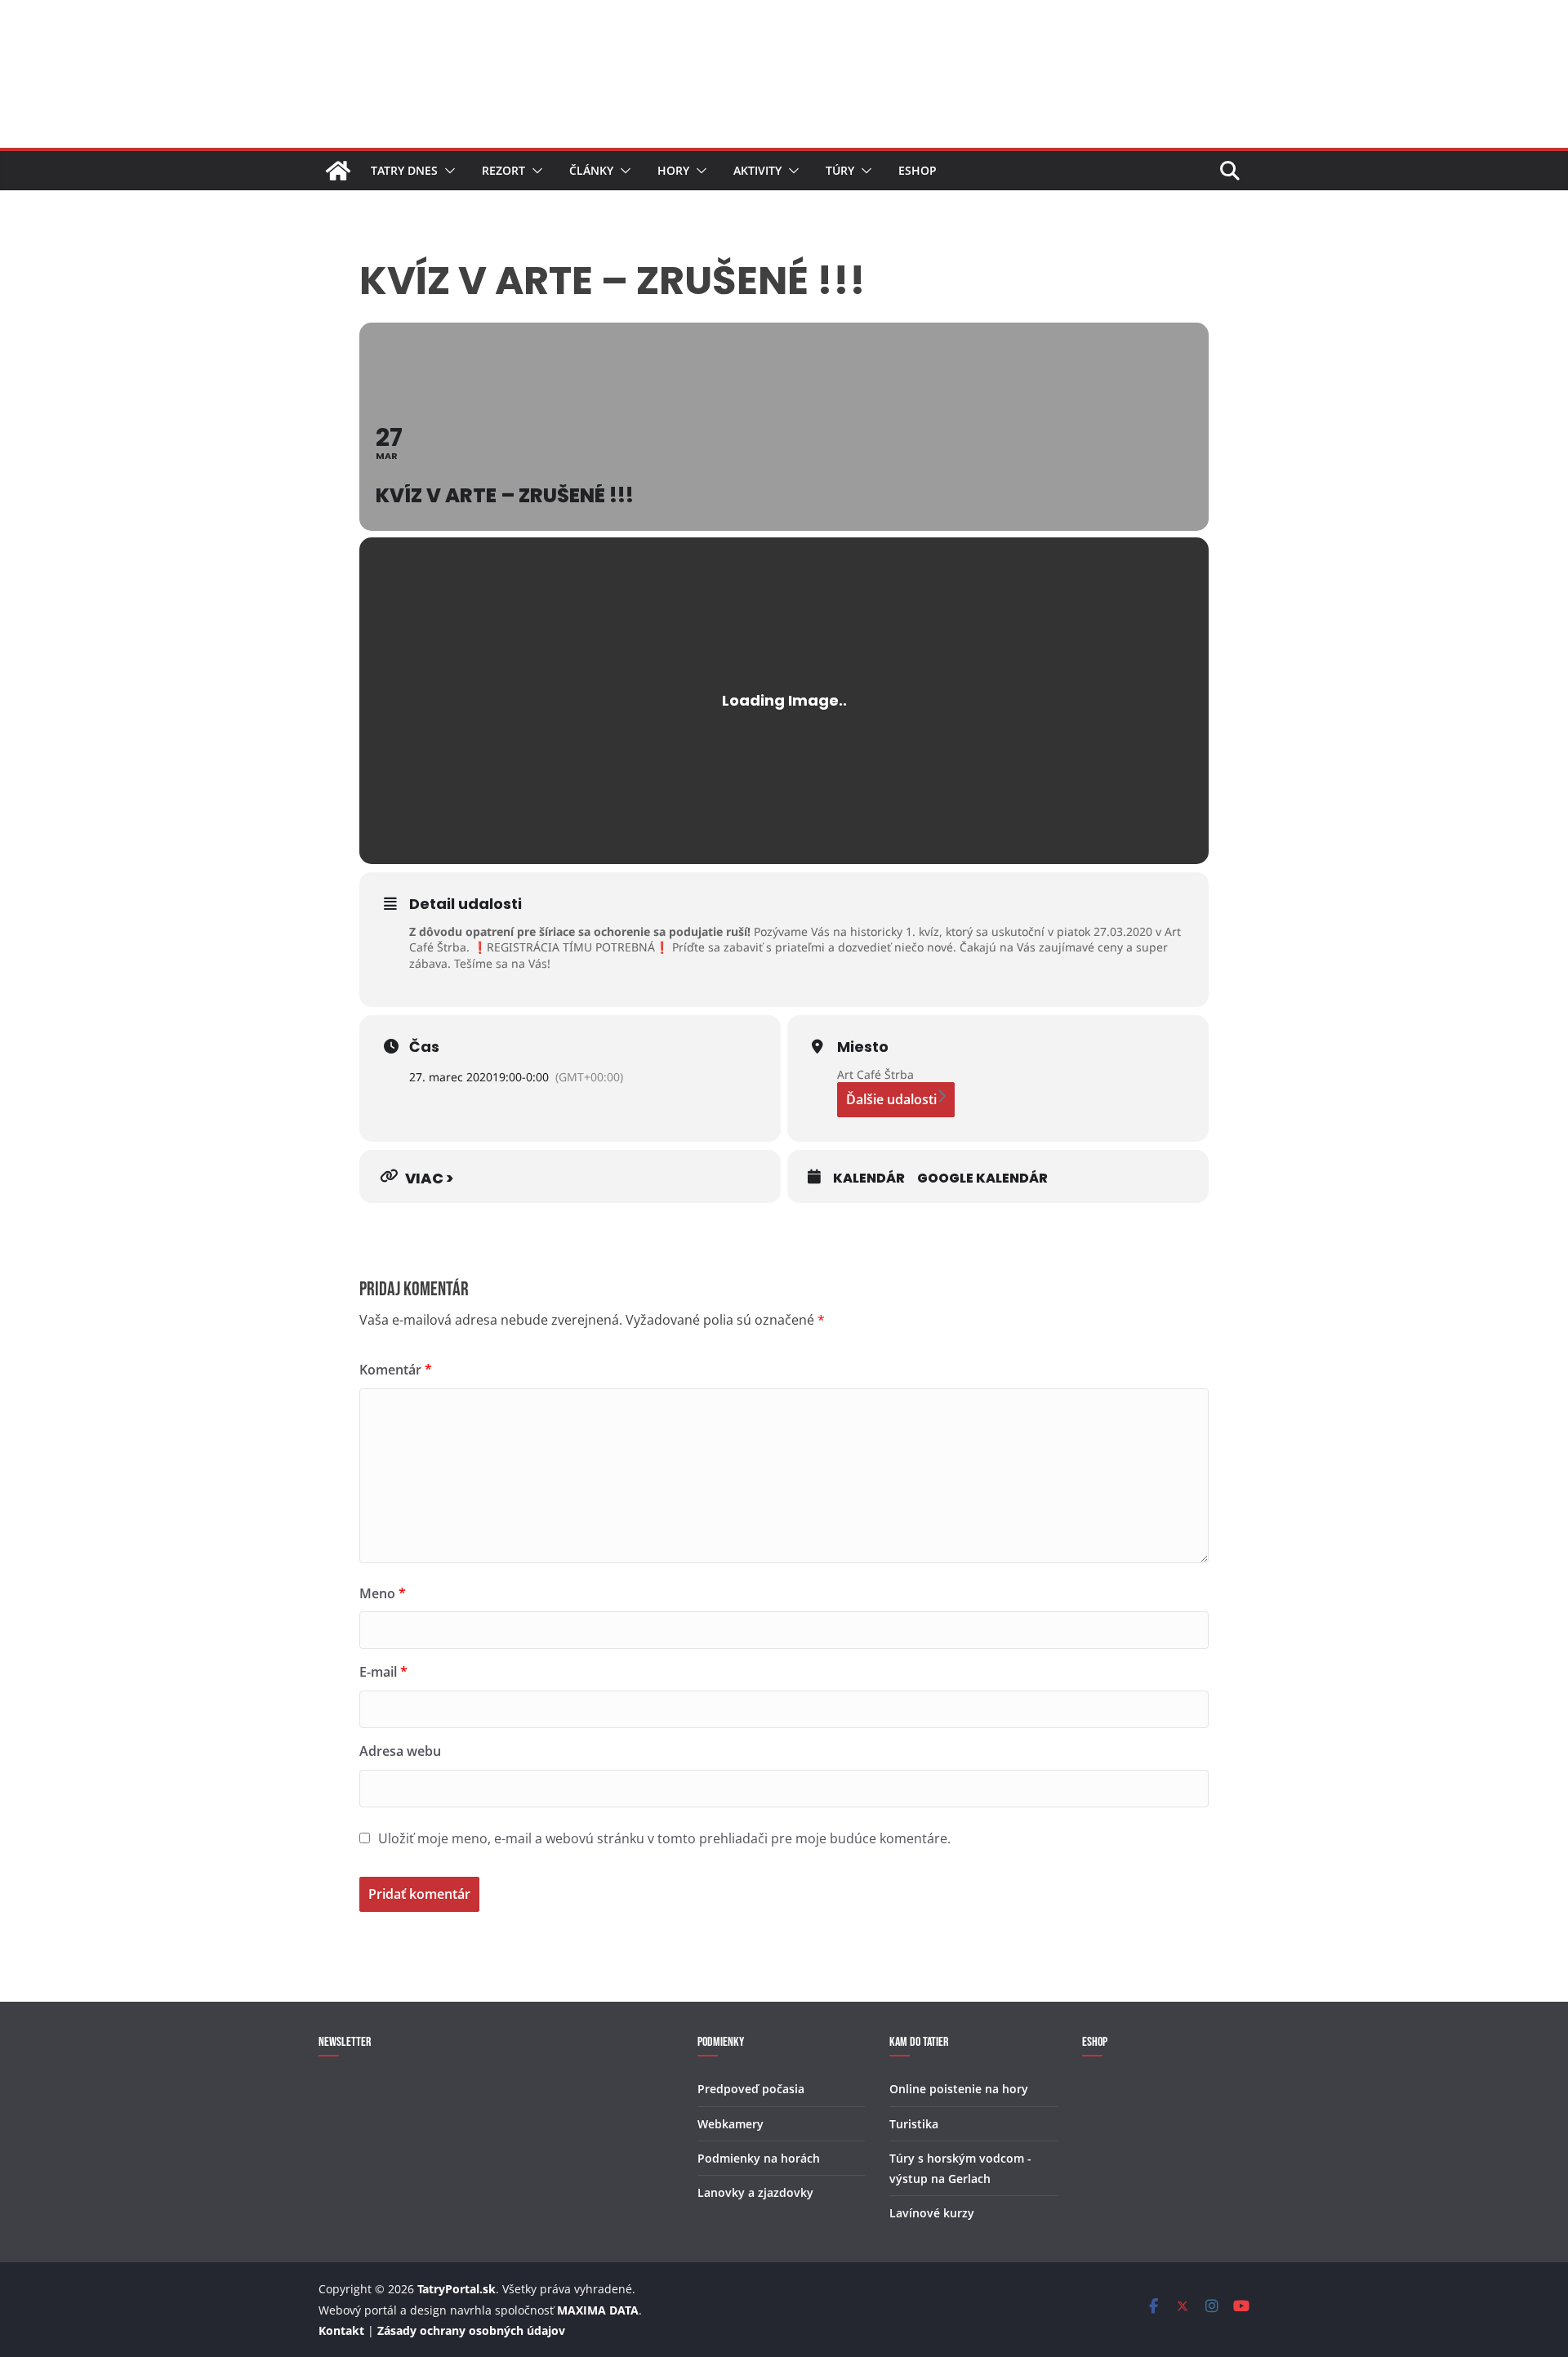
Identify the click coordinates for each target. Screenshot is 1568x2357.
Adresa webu (400, 1751)
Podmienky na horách (759, 2158)
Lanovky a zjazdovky (755, 2192)
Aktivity (757, 170)
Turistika (914, 2124)
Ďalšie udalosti (891, 1099)
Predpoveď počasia (751, 2089)
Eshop (918, 170)
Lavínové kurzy (932, 2213)
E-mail (383, 1672)
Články (591, 170)
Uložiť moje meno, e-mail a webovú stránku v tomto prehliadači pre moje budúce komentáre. (664, 1838)
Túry (840, 170)
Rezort (503, 170)
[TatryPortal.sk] (338, 171)
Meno (383, 1593)
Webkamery (731, 2124)
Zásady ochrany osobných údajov (471, 2330)
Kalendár (869, 1178)
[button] (447, 171)
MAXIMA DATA (598, 2310)
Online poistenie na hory (959, 2089)
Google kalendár (982, 1178)
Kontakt (341, 2330)
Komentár (396, 1370)
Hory (673, 170)
